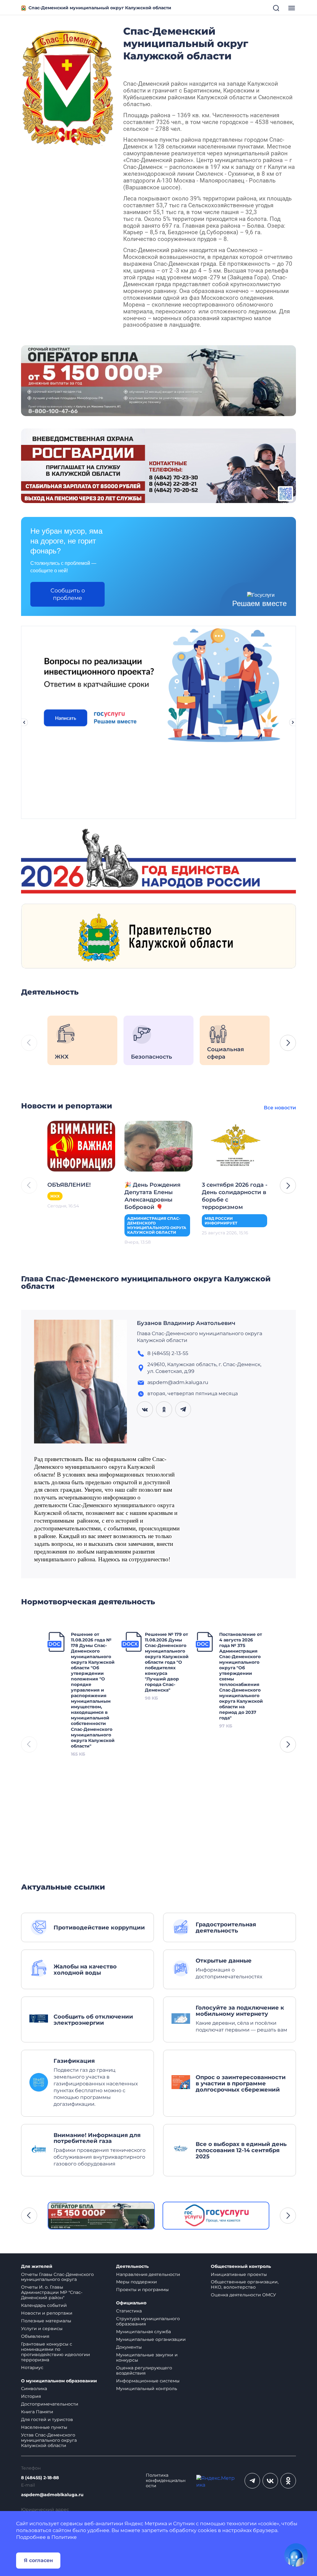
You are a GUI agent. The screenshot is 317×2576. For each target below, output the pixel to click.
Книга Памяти (37, 2412)
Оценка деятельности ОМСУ (243, 2295)
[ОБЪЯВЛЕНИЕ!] (81, 1146)
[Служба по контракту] (101, 2215)
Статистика (129, 2311)
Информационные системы (148, 2381)
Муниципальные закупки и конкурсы (147, 2357)
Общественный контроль (241, 2266)
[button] (288, 1043)
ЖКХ (55, 1196)
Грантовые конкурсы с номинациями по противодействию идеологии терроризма (56, 2352)
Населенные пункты (44, 2427)
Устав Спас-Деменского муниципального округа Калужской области (49, 2440)
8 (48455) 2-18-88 (40, 2478)
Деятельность (132, 2266)
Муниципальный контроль (147, 2389)
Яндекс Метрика (146, 2524)
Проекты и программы (142, 2290)
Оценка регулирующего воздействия (144, 2370)
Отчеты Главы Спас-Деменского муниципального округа (57, 2277)
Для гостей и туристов (47, 2419)
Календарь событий (44, 2305)
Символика (34, 2389)
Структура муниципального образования (148, 2321)
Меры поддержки (137, 2282)
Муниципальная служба (143, 2332)
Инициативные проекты (239, 2274)
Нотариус (32, 2367)
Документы (129, 2347)
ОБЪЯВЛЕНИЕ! (69, 1185)
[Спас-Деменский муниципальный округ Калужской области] (67, 86)
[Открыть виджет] (296, 2555)
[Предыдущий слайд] (24, 722)
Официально (131, 2303)
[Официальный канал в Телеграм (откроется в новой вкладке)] (252, 2481)
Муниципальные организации (151, 2339)
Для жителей (37, 2266)
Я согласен (38, 2560)
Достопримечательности (50, 2404)
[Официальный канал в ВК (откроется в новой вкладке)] (270, 2481)
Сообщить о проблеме (68, 594)
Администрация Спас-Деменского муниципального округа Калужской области (157, 1225)
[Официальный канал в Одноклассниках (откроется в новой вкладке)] (288, 2481)
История (31, 2396)
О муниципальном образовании (59, 2381)
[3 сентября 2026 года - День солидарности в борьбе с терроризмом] (236, 1146)
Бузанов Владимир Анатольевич (186, 1323)
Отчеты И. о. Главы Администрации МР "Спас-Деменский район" (52, 2292)
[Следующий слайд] (293, 722)
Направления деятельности (148, 2274)
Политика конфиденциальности (166, 2481)
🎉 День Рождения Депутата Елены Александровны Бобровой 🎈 (152, 1196)
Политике (64, 2537)
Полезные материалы (46, 2321)
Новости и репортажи (47, 2313)
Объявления (35, 2336)
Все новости (280, 1108)
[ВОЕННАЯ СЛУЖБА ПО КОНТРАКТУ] (158, 380)
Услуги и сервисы (42, 2329)
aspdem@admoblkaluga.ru (52, 2495)
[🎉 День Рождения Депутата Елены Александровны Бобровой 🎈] (158, 1146)
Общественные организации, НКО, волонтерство (245, 2284)
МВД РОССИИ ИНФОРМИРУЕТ (221, 1221)
